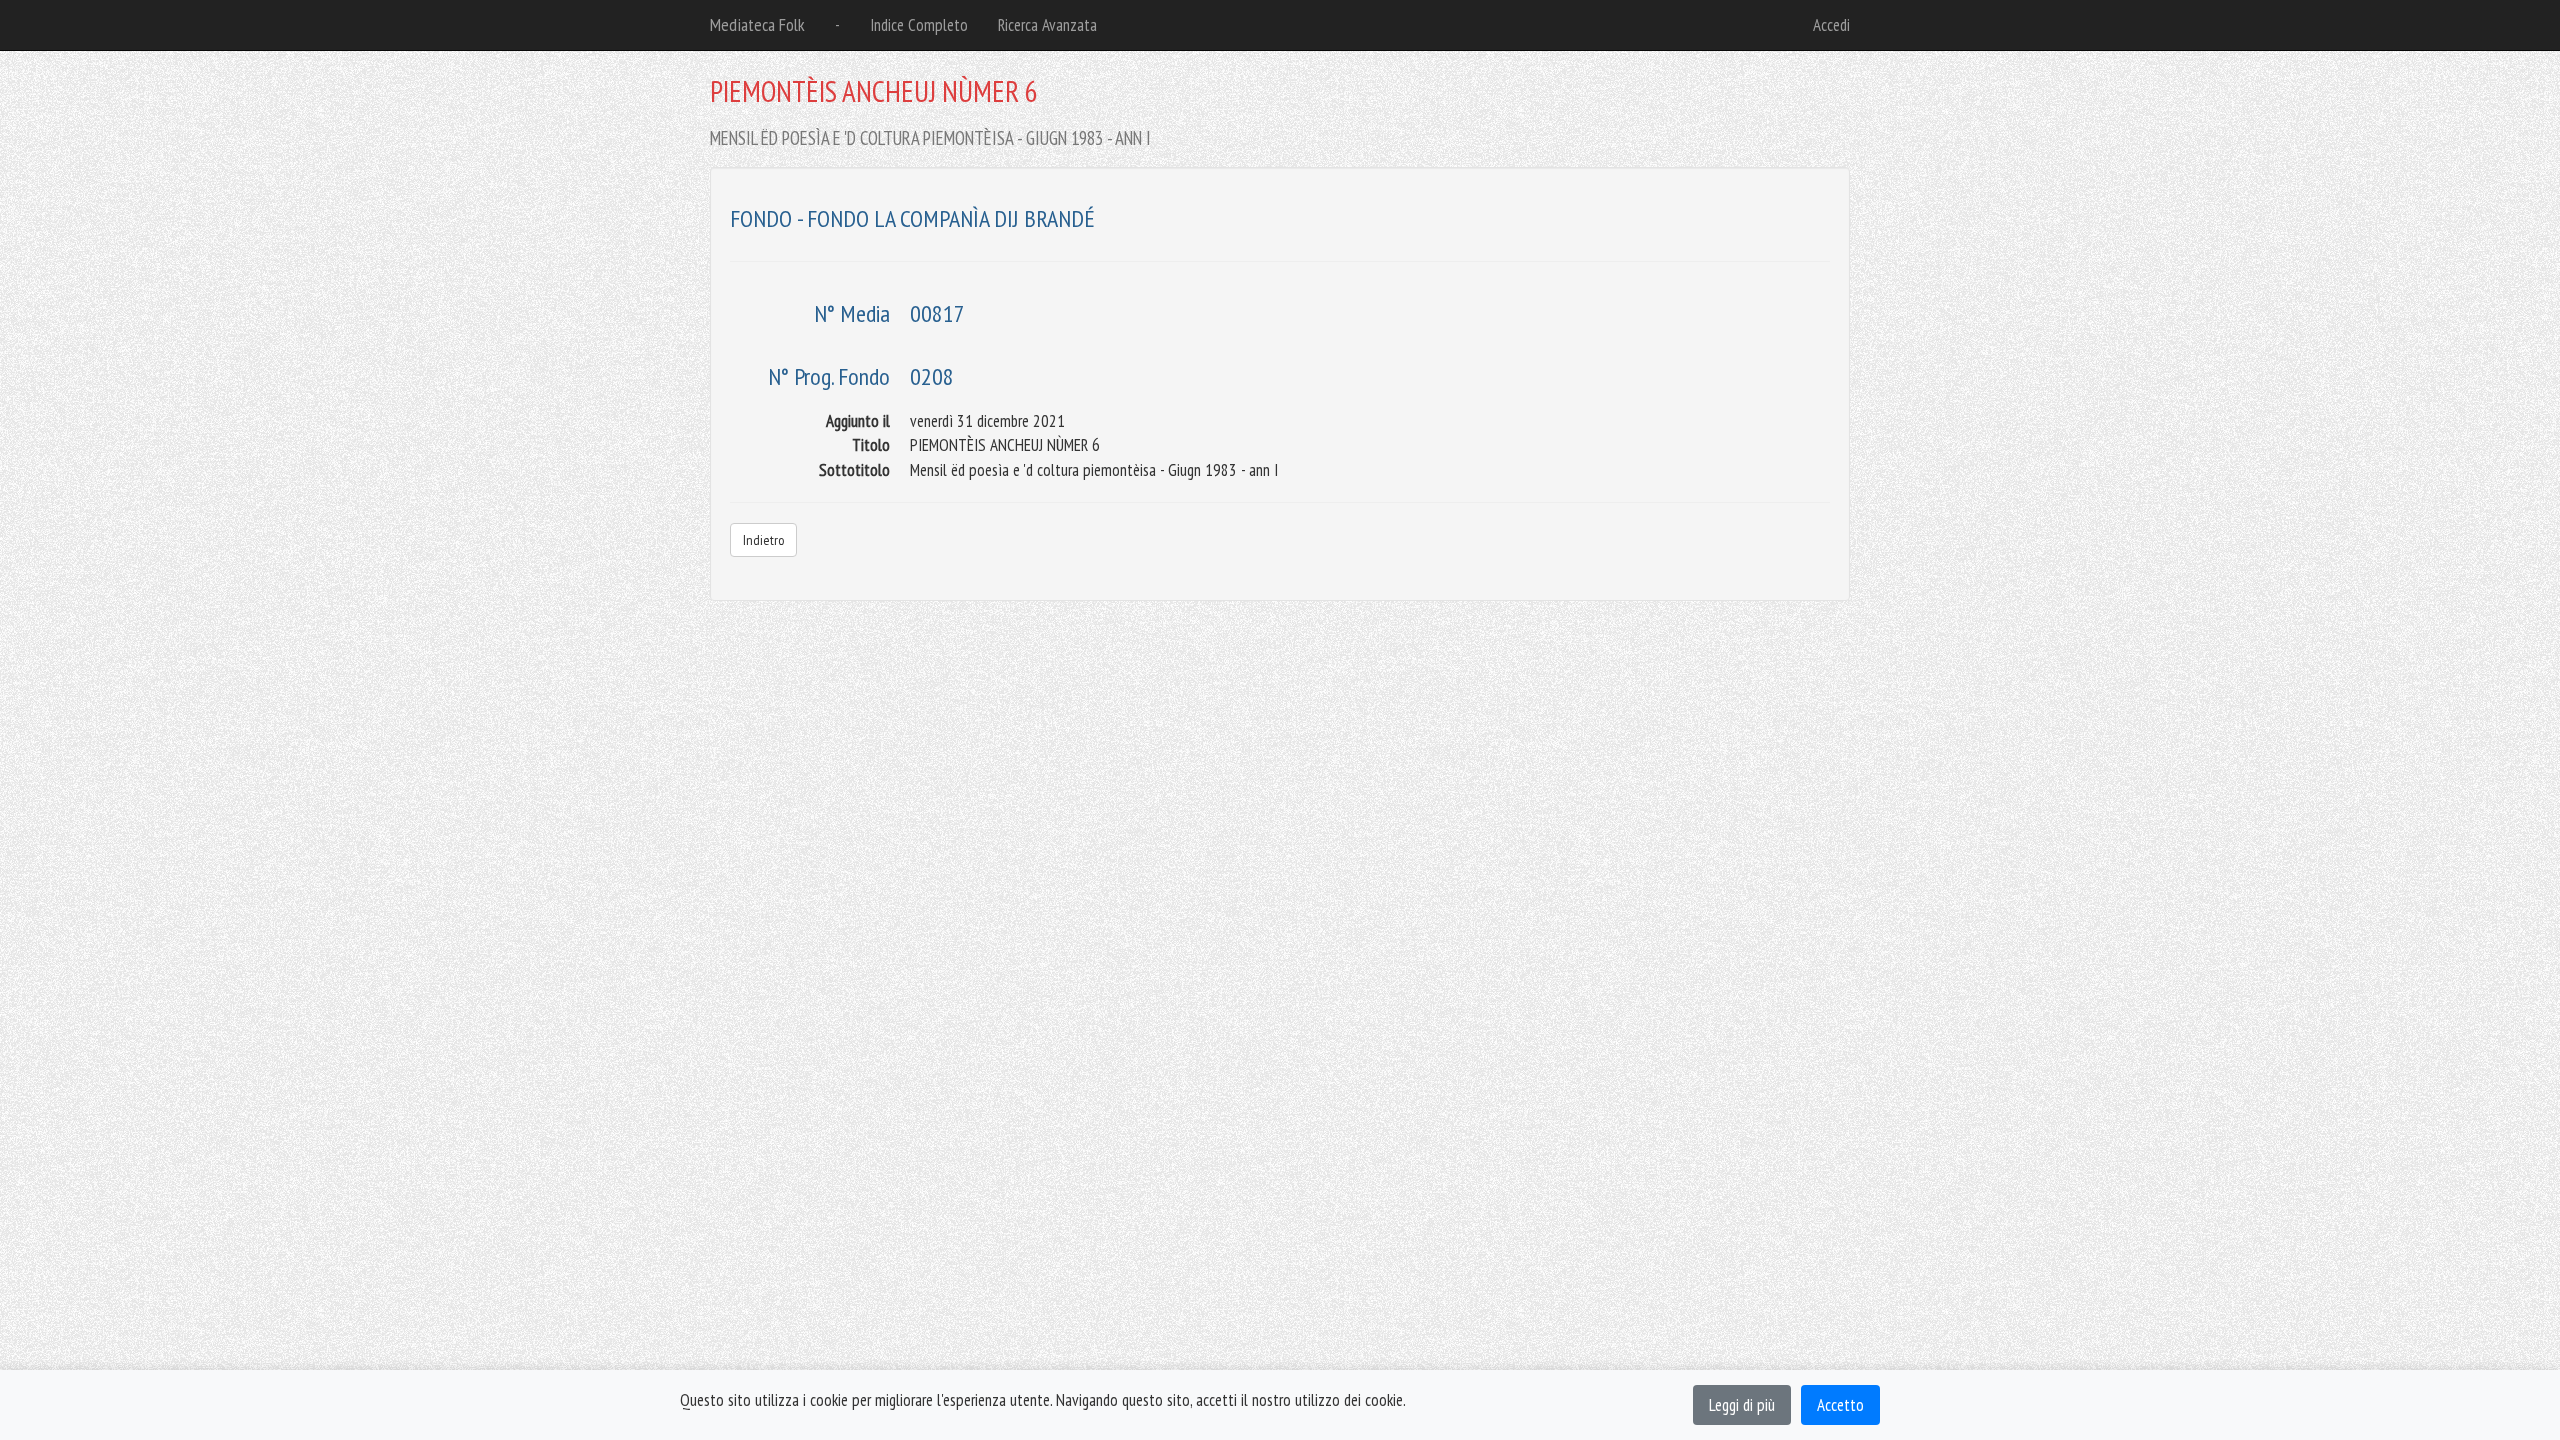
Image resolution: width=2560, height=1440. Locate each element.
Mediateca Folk (757, 24)
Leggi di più (1742, 1405)
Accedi (1831, 25)
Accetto (1840, 1405)
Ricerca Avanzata (1047, 25)
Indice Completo (919, 25)
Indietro (763, 540)
